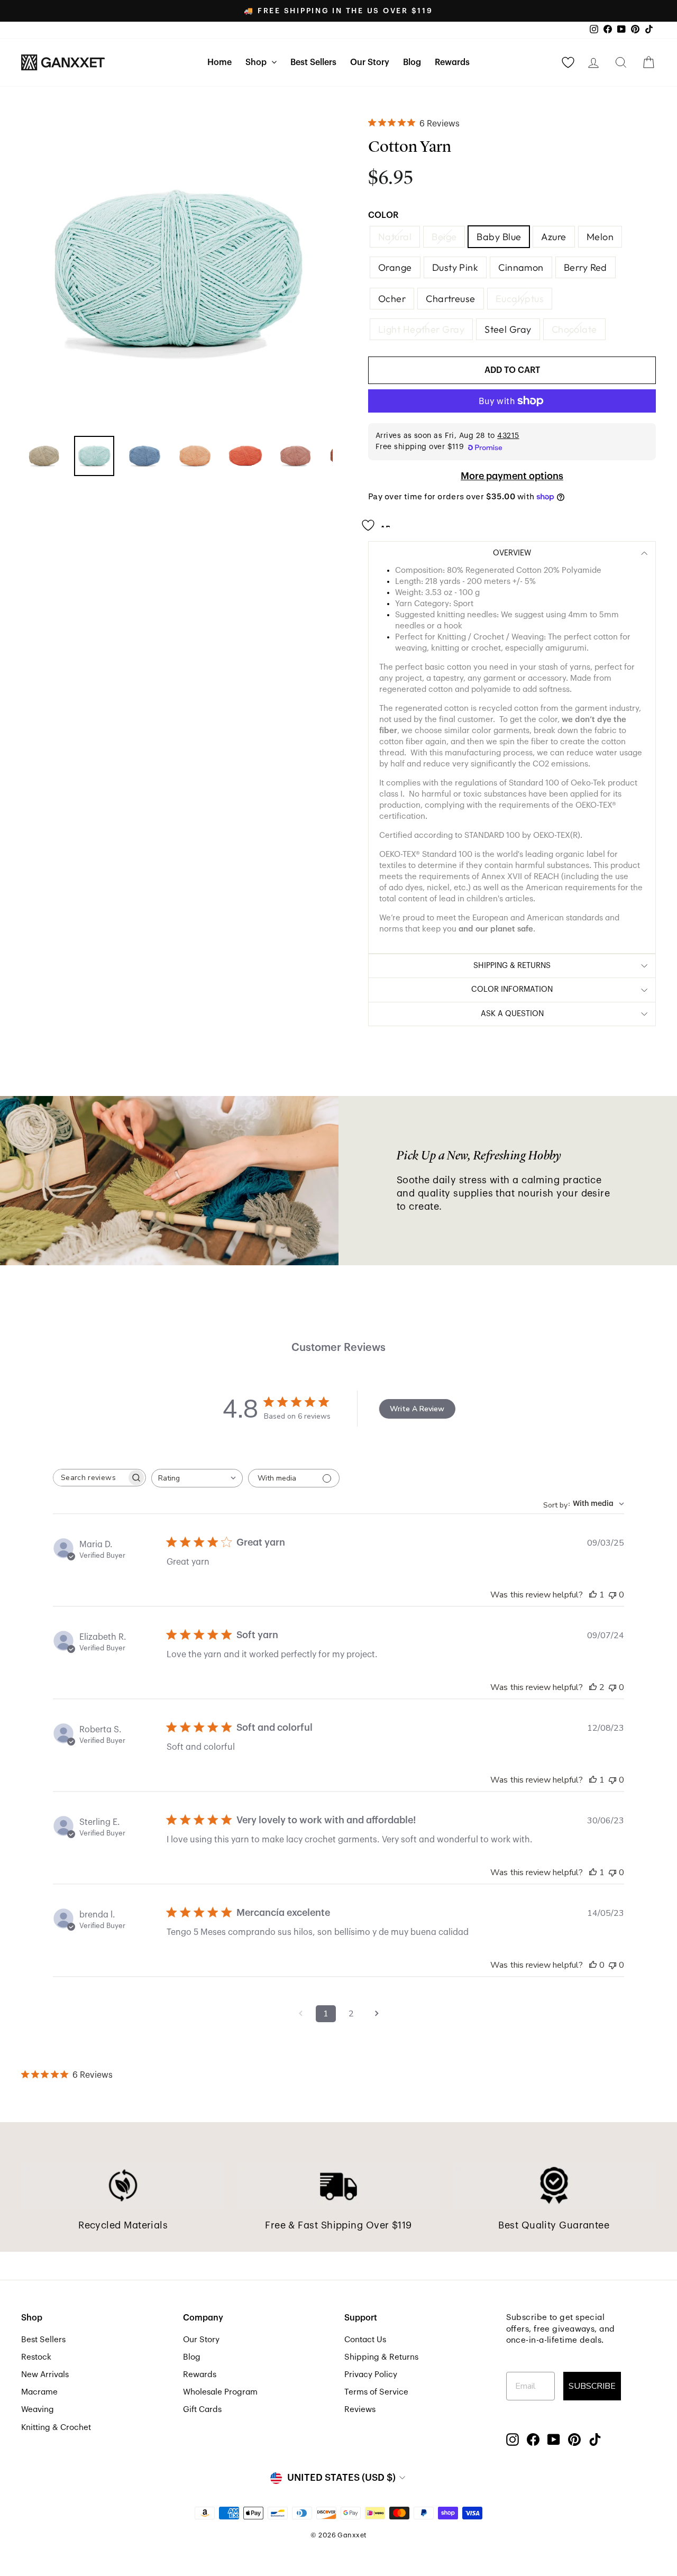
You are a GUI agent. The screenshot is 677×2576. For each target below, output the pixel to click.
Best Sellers (313, 62)
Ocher (392, 299)
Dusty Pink (455, 267)
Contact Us (365, 2340)
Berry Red (585, 267)
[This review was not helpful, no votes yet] (612, 1595)
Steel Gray (508, 329)
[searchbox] (90, 1478)
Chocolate (574, 329)
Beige (444, 237)
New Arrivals (45, 2374)
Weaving (38, 2409)
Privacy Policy (371, 2374)
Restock (36, 2357)
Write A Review (417, 1409)
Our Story (370, 62)
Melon (600, 237)
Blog (412, 62)
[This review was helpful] (593, 1687)
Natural (395, 237)
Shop (257, 62)
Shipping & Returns (381, 2357)
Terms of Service (376, 2392)
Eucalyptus (520, 299)
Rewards (452, 62)
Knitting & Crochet (56, 2427)
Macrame (39, 2392)
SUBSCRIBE (592, 2386)
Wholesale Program (220, 2392)
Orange (395, 267)
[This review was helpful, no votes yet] (593, 1965)
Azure (554, 237)
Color (383, 215)
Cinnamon (521, 267)
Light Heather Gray (421, 329)
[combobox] (197, 1478)
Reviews (360, 2409)
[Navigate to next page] (377, 2014)
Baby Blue (499, 237)
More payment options (512, 476)
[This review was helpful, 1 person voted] (593, 1595)
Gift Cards (202, 2409)
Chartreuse (451, 299)
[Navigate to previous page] (300, 2014)
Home (219, 62)
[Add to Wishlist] (379, 522)
